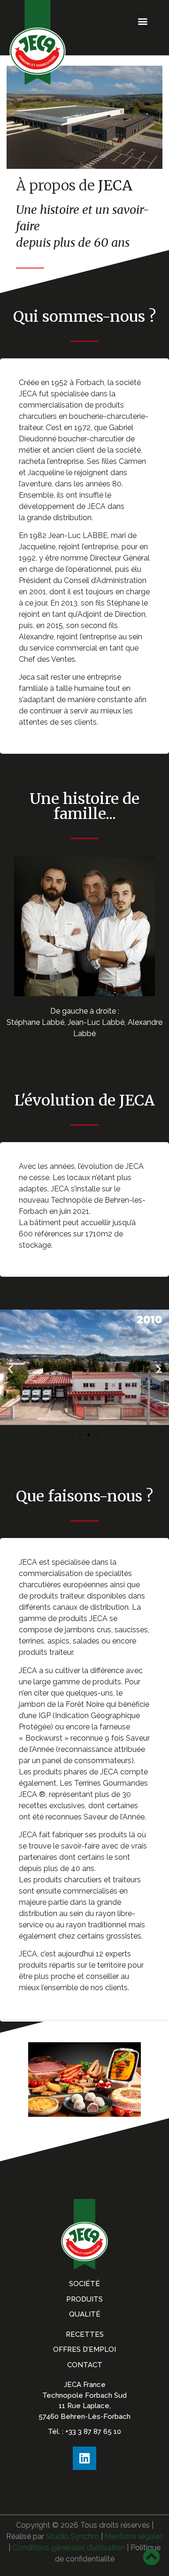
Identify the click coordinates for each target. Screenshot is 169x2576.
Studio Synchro (73, 2536)
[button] (142, 21)
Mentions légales (134, 2536)
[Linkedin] (84, 2458)
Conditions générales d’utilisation (69, 2548)
